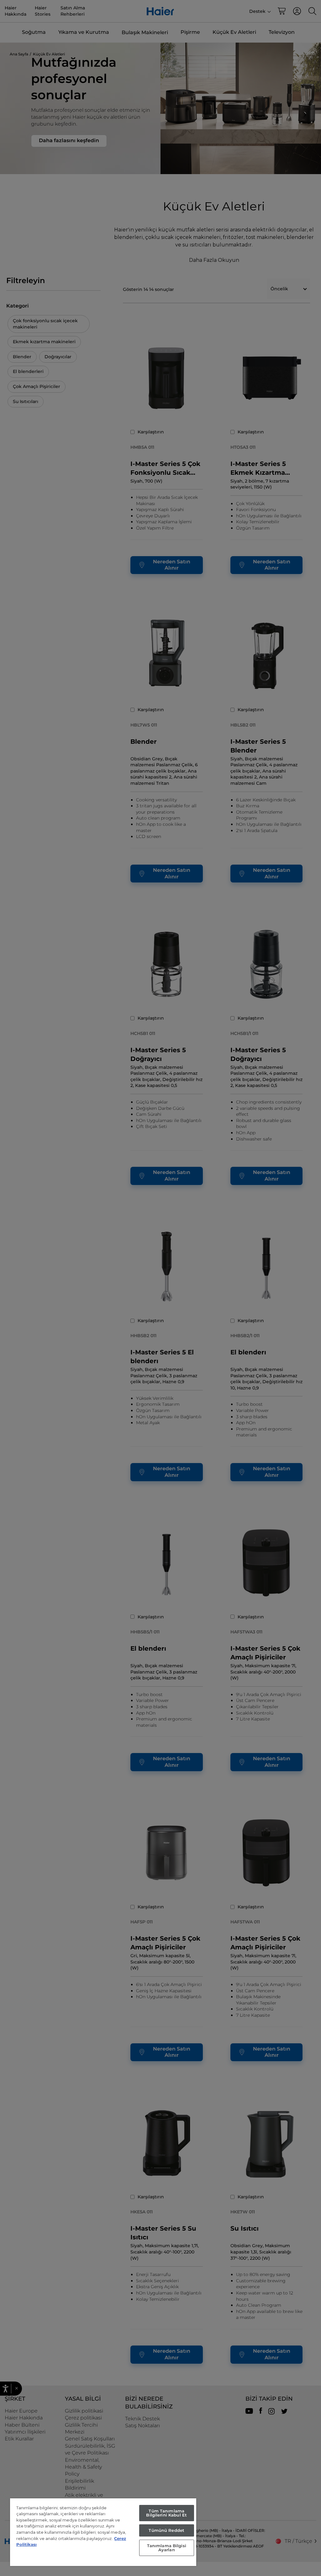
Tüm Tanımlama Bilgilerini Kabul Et (166, 2513)
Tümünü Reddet (166, 2530)
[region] (103, 2532)
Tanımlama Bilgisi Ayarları (167, 2548)
